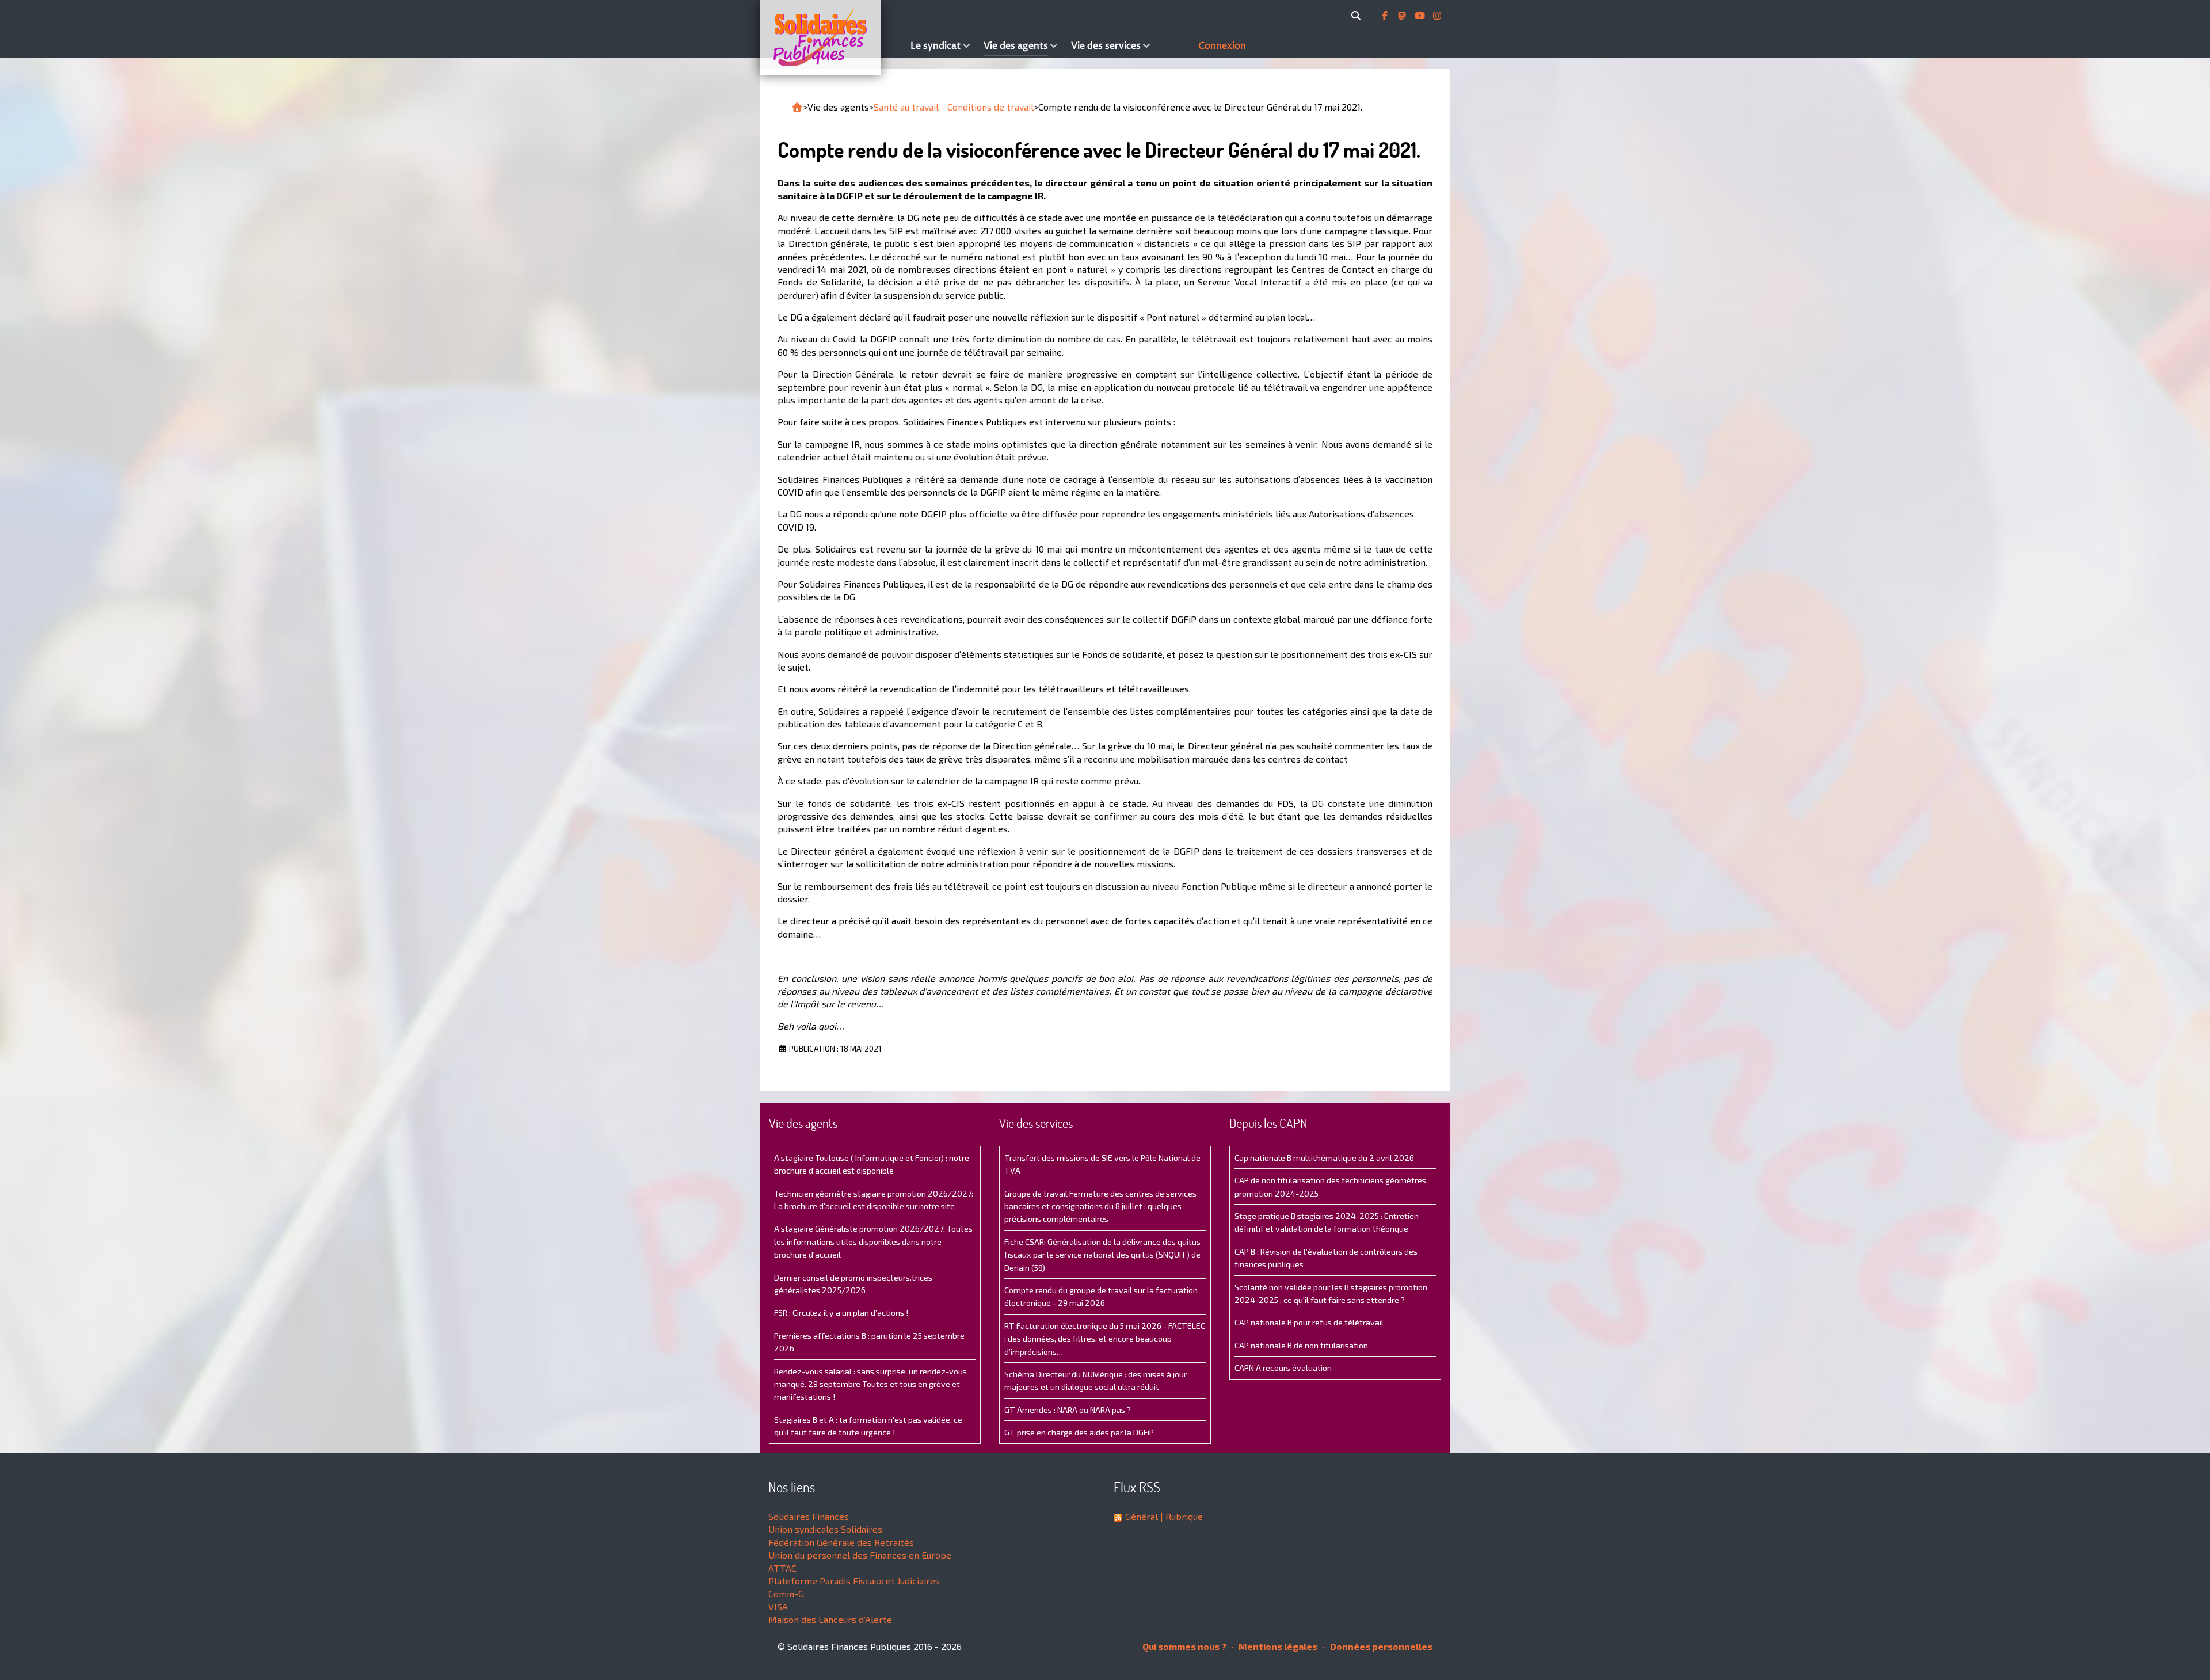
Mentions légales (1277, 1646)
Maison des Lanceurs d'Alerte (830, 1619)
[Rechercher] (1358, 16)
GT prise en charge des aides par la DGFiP (1079, 1432)
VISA (778, 1607)
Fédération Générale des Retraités (841, 1542)
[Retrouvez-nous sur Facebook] (1386, 16)
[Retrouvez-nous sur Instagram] (1437, 16)
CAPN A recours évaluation (1283, 1368)
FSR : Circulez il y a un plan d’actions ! (841, 1313)
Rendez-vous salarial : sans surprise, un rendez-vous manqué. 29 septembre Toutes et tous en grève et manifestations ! (870, 1384)
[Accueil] (832, 37)
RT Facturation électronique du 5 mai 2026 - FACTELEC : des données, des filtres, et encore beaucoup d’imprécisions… (1105, 1339)
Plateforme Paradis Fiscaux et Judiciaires (854, 1581)
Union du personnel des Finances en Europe (860, 1555)
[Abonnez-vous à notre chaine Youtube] (1421, 16)
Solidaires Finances (809, 1516)
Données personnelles (1380, 1646)
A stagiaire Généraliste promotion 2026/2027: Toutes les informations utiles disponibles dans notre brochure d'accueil (873, 1241)
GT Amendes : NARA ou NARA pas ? (1068, 1410)
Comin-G (786, 1593)
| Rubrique (1180, 1516)
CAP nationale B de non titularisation (1301, 1345)
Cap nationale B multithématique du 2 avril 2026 (1324, 1158)
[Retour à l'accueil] (797, 107)
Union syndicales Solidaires (825, 1529)
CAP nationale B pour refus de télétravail (1309, 1322)
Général (1142, 1516)
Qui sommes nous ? (1184, 1646)
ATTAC (782, 1568)
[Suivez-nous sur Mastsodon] (1403, 16)
